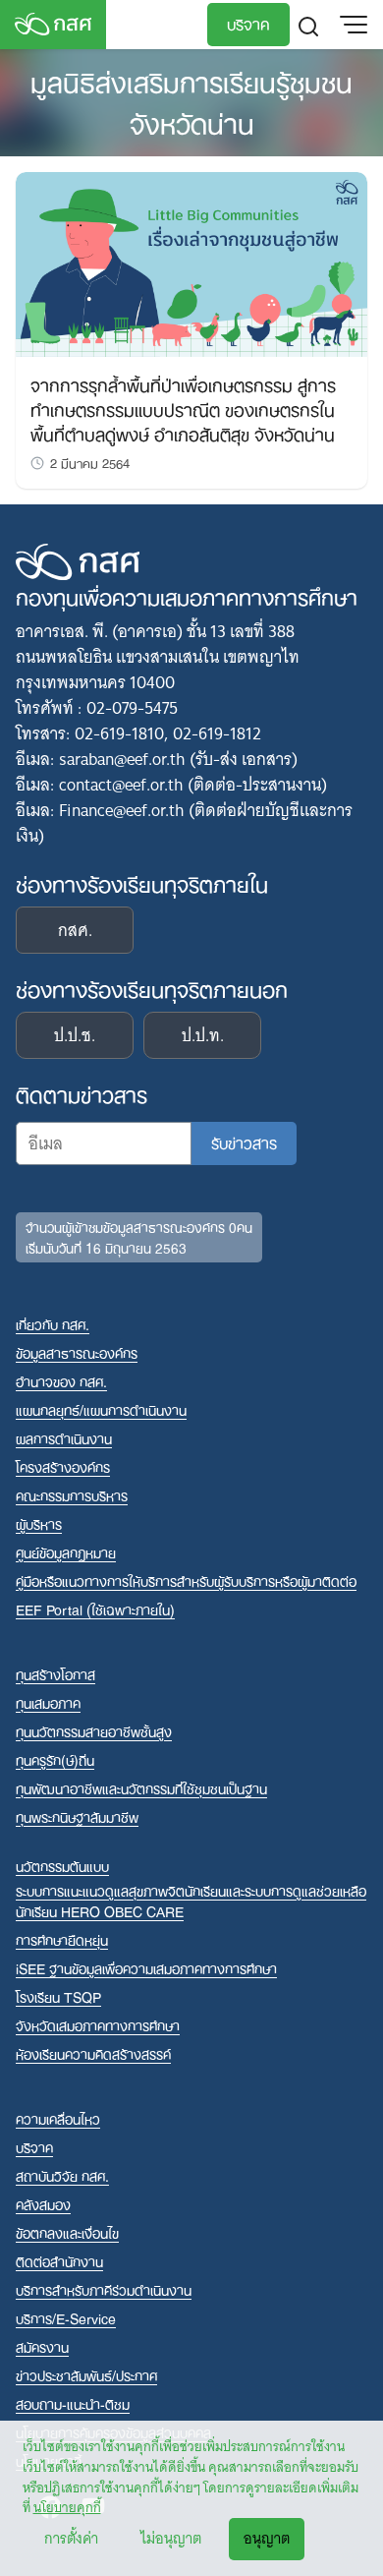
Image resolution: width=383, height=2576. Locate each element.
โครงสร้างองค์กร (63, 1466)
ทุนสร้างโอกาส (55, 1674)
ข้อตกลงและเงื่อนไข (67, 2232)
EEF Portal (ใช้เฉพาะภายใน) (95, 1609)
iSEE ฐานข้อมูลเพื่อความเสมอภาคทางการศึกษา (146, 1968)
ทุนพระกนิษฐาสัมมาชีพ (77, 1816)
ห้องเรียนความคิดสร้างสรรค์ (93, 2053)
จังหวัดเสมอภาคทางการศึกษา (98, 2025)
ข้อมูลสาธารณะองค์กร (77, 1352)
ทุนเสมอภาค (48, 1702)
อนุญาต (267, 2539)
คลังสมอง (43, 2204)
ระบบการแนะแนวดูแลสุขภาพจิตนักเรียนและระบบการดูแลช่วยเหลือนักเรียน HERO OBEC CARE (191, 1901)
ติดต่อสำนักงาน (59, 2261)
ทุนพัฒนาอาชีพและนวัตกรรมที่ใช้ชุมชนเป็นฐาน (141, 1788)
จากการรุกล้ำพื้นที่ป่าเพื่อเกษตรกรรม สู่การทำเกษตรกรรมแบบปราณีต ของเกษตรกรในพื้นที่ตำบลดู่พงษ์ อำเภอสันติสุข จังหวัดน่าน (183, 408)
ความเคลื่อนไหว (58, 2118)
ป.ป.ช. (75, 1035)
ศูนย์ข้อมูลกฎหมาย (66, 1552)
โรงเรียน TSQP (58, 1996)
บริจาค (248, 23)
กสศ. (75, 930)
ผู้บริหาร (39, 1523)
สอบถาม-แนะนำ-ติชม (73, 2403)
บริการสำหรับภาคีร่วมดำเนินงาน (104, 2289)
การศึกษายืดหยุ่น (62, 1939)
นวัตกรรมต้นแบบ (62, 1866)
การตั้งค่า (71, 2539)
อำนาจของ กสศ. (61, 1381)
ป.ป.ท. (203, 1035)
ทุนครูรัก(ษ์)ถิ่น (55, 1759)
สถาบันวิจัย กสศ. (62, 2175)
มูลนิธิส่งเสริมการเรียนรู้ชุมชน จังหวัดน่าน (191, 100)
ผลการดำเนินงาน (64, 1438)
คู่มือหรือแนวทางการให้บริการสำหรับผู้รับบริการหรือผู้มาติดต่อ (186, 1581)
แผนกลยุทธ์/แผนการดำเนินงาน (101, 1409)
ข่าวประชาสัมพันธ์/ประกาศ (86, 2375)
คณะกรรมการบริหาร (72, 1495)
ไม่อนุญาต (171, 2539)
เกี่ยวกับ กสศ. (53, 1324)
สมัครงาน (42, 2346)
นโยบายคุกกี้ (67, 2507)
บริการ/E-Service (66, 2318)
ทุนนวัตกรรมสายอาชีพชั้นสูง (94, 1731)
